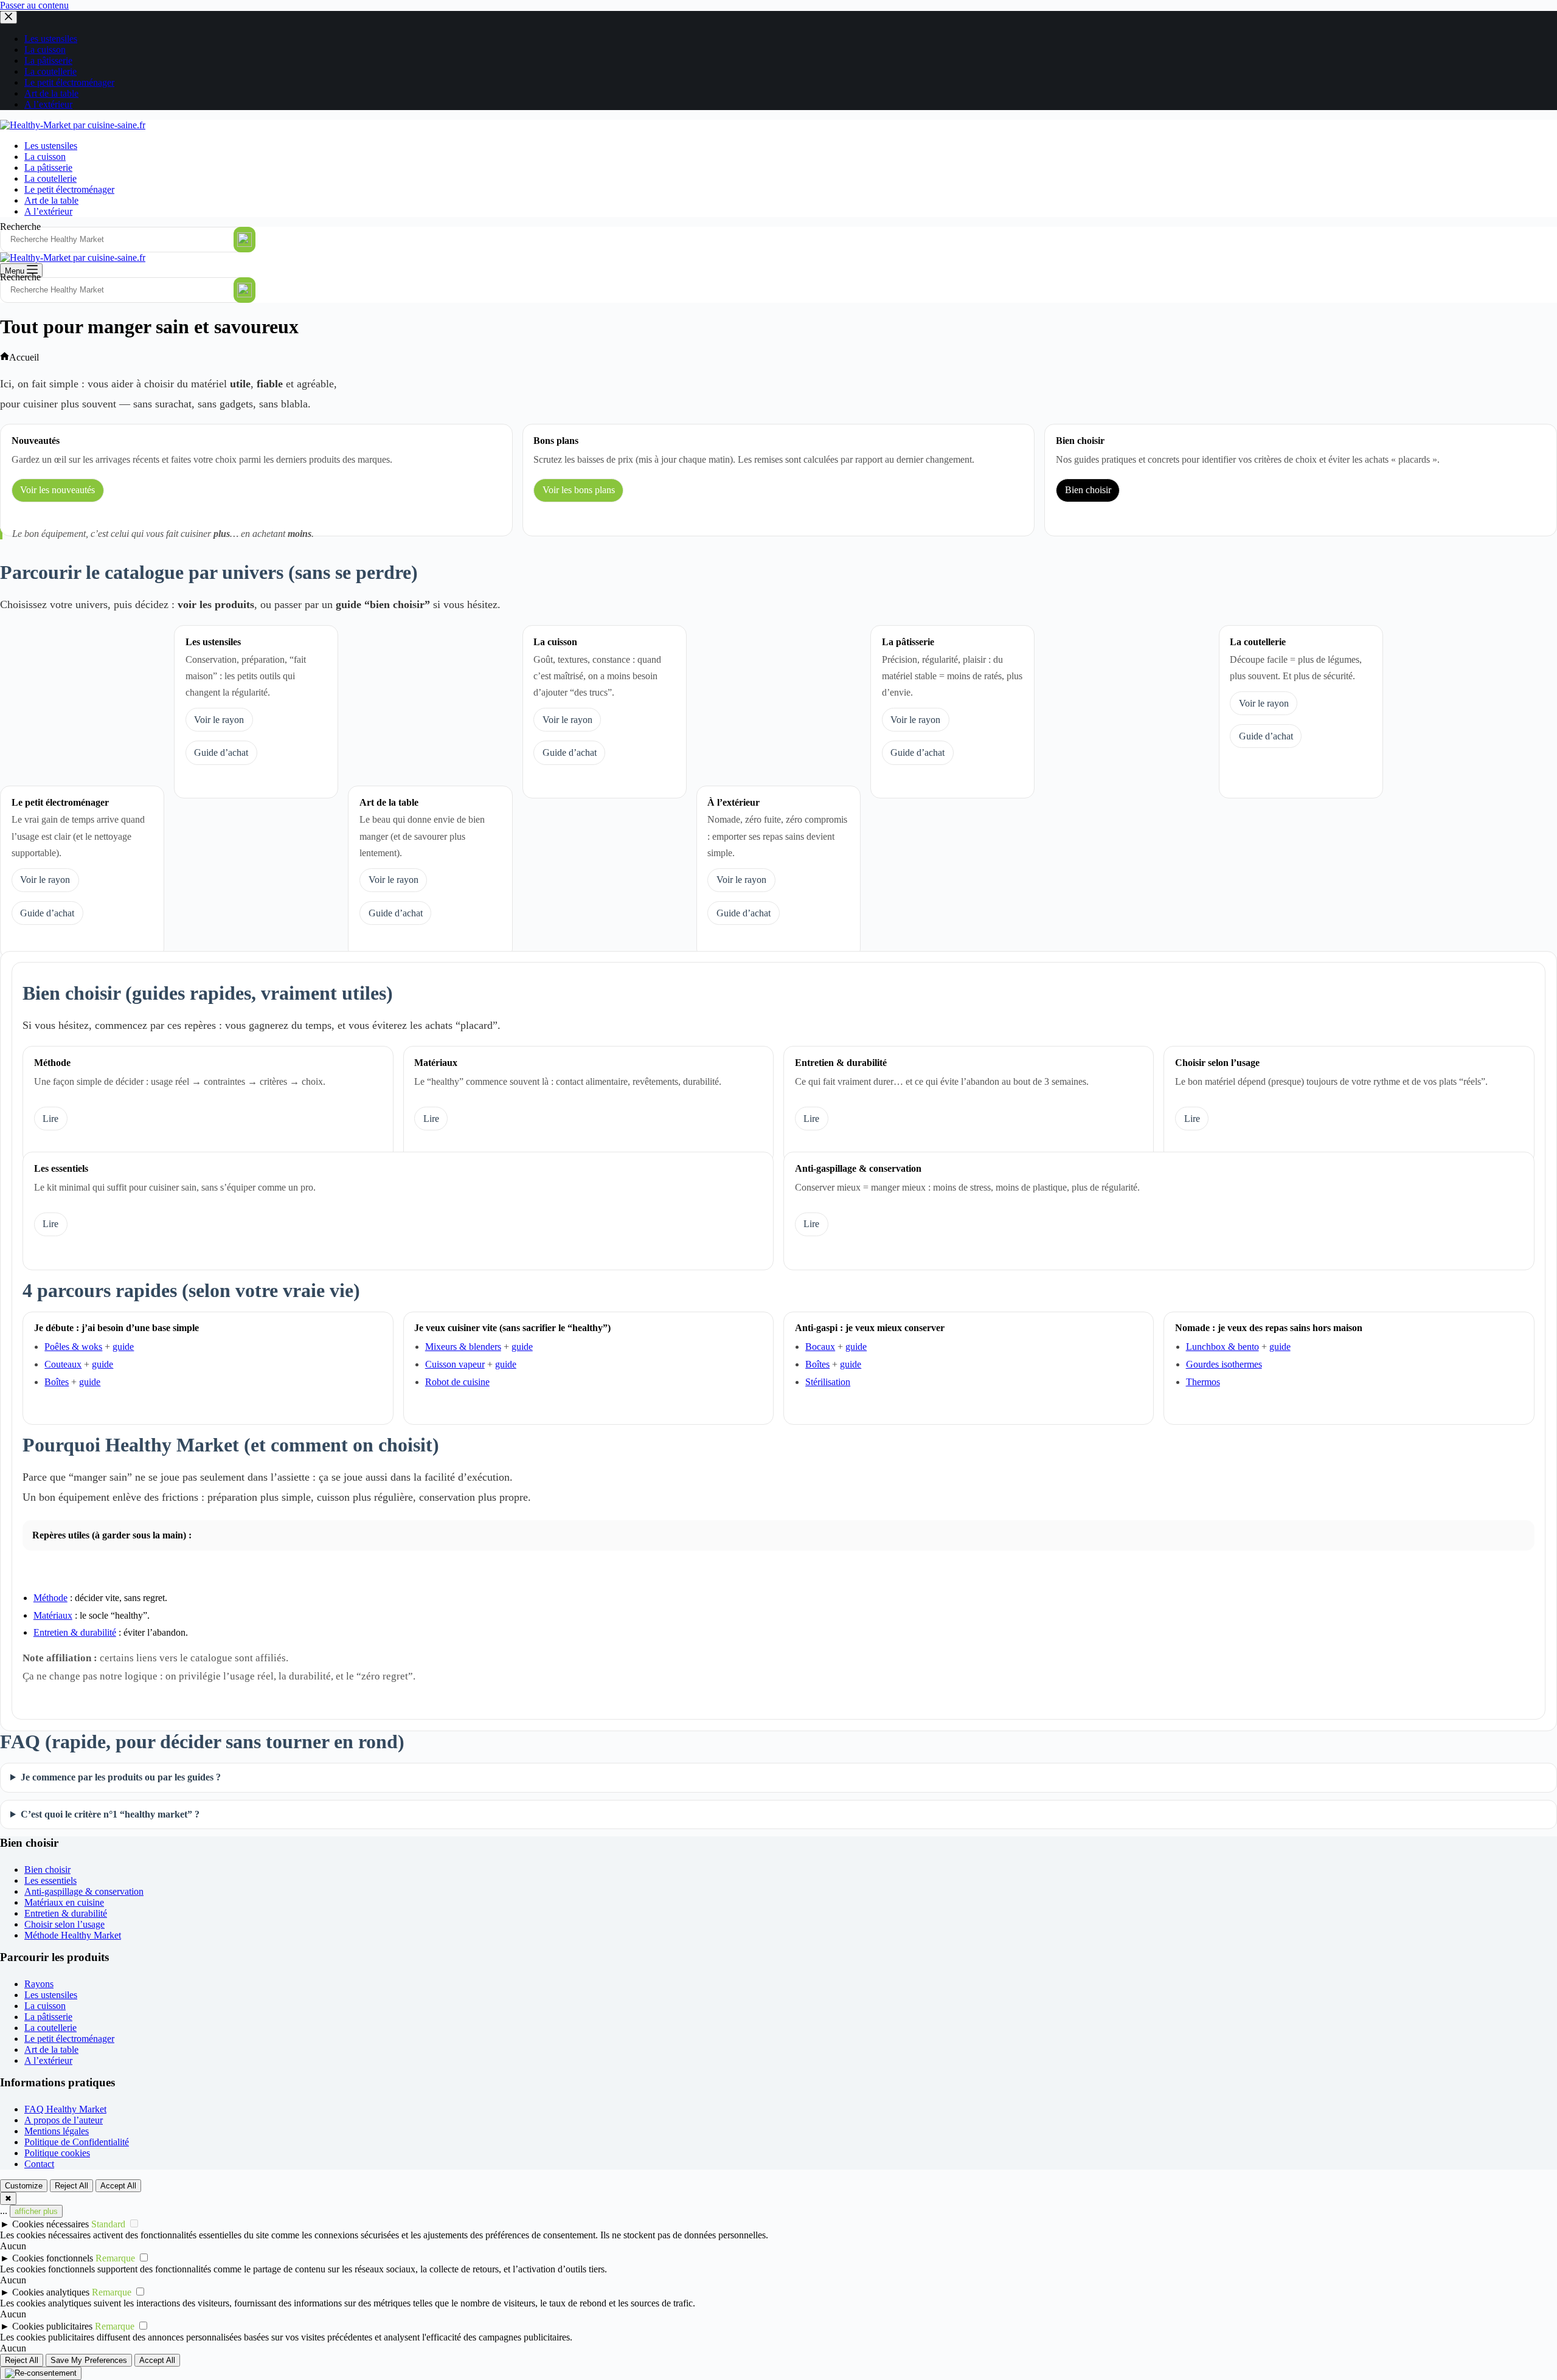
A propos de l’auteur (64, 2120)
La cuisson (45, 157)
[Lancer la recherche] (244, 240)
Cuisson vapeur (455, 1364)
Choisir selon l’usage (64, 1924)
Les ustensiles (51, 146)
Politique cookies (57, 2153)
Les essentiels (50, 1880)
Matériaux (53, 1615)
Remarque (115, 2258)
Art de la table (51, 200)
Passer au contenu (34, 5)
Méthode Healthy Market (73, 1935)
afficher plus (36, 2211)
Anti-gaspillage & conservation (84, 1891)
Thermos (1203, 1382)
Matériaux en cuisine (64, 1902)
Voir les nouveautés (57, 490)
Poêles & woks (73, 1347)
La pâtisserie (48, 168)
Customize (24, 2186)
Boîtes (57, 1382)
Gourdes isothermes (1224, 1364)
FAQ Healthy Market (65, 2109)
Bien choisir (1088, 490)
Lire (50, 1119)
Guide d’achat (221, 752)
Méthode (50, 1598)
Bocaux (820, 1347)
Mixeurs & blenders (463, 1347)
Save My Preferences (89, 2360)
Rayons (39, 1984)
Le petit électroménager (69, 189)
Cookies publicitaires (52, 2326)
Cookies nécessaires (50, 2224)
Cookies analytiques (51, 2292)
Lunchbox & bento (1222, 1347)
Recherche (20, 227)
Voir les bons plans (579, 490)
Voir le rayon (219, 720)
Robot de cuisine (457, 1382)
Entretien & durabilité (75, 1632)
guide (123, 1347)
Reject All (71, 2186)
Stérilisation (828, 1382)
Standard (108, 2224)
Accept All (118, 2186)
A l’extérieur (48, 211)
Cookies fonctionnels (53, 2258)
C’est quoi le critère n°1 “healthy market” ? (110, 1814)
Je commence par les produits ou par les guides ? (121, 1777)
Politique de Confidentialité (77, 2142)
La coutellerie (50, 178)
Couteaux (63, 1364)
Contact (39, 2164)
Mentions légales (57, 2131)
